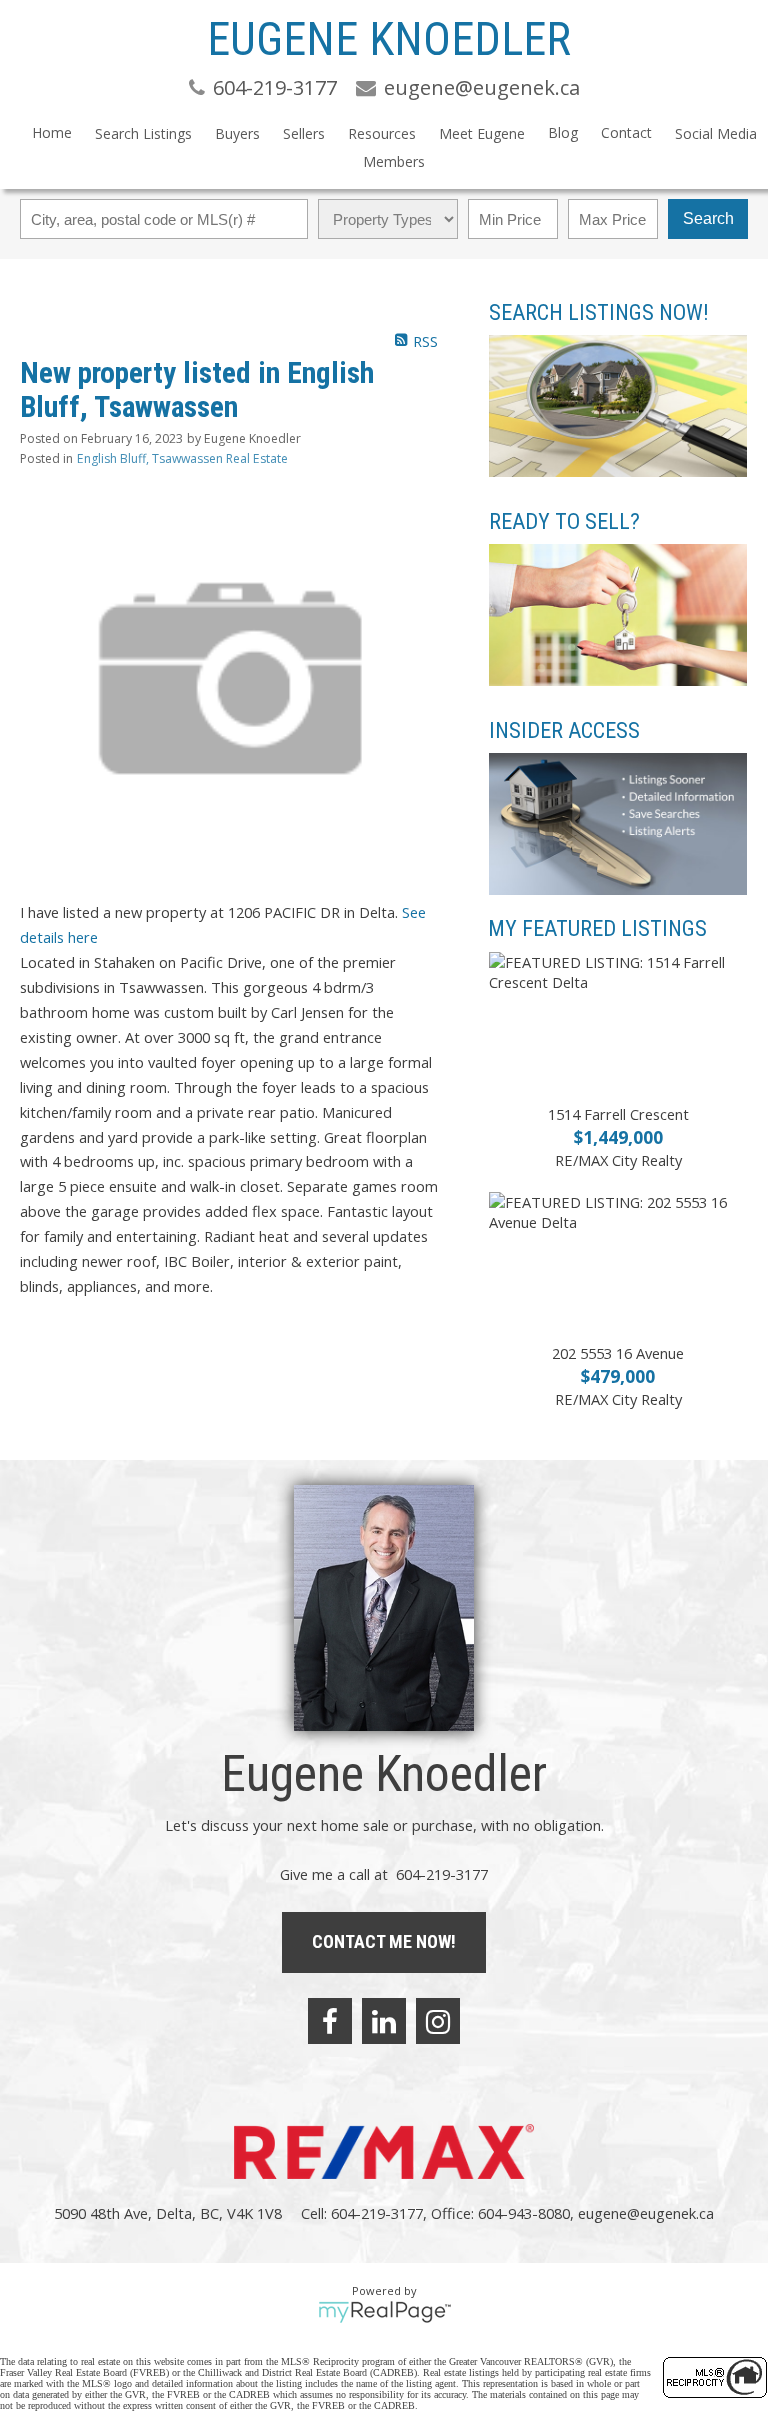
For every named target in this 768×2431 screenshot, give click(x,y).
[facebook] (330, 2021)
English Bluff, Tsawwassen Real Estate (182, 458)
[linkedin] (384, 2021)
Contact (626, 132)
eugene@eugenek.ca (646, 2213)
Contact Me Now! (384, 1941)
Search (708, 218)
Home (52, 132)
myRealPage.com (384, 2312)
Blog (563, 132)
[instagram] (438, 2021)
